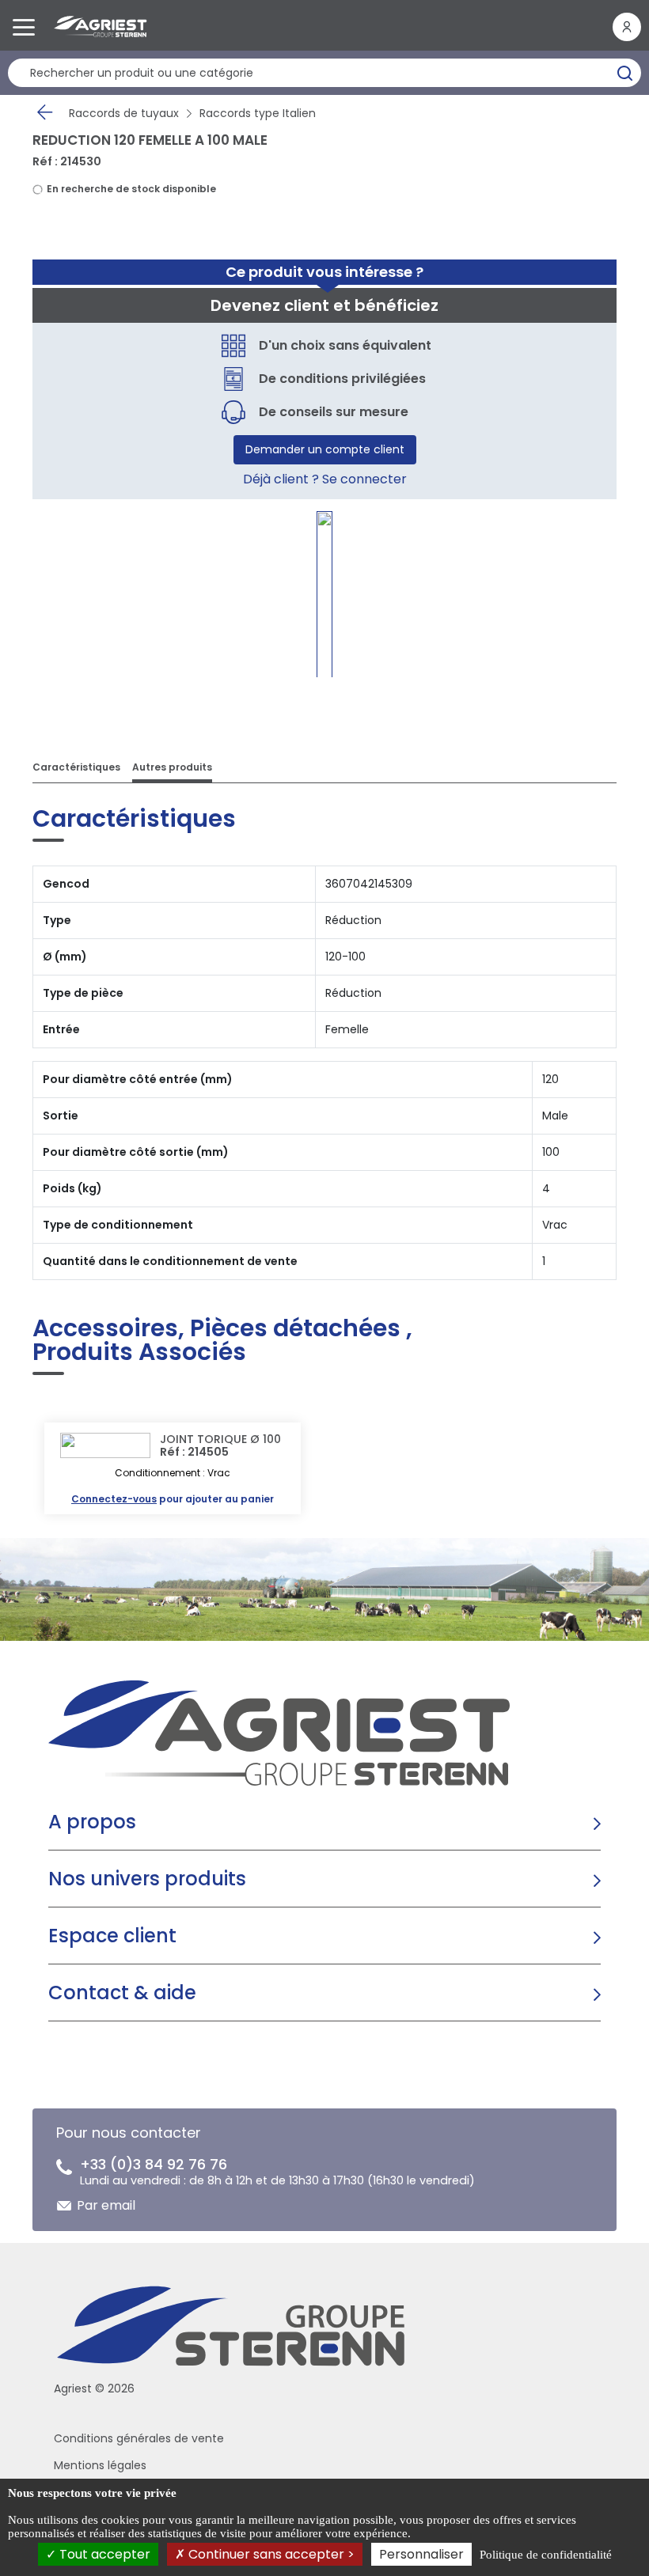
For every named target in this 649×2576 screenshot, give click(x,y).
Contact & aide (122, 1993)
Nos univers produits (147, 1879)
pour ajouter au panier (173, 1499)
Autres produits (172, 767)
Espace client (112, 1936)
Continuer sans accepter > (270, 2554)
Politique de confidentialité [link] (546, 2555)
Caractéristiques (76, 767)
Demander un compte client (325, 449)
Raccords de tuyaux (124, 113)
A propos (92, 1822)
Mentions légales (100, 2465)
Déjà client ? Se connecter (325, 479)
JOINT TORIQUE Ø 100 (220, 1439)
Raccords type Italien (258, 113)
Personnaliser (421, 2554)
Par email (106, 2205)
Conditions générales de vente (139, 2438)
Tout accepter (103, 2554)
